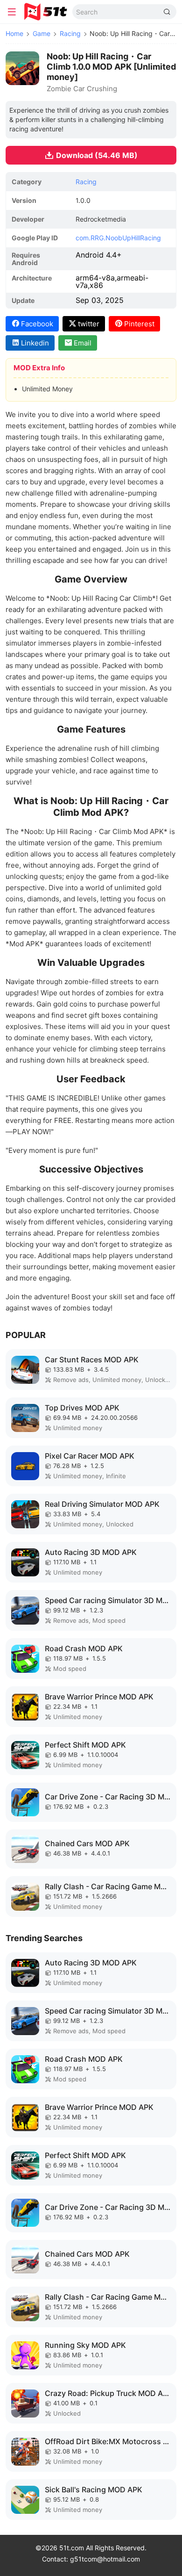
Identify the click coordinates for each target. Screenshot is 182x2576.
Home (14, 33)
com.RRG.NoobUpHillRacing (118, 238)
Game (42, 33)
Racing (70, 33)
